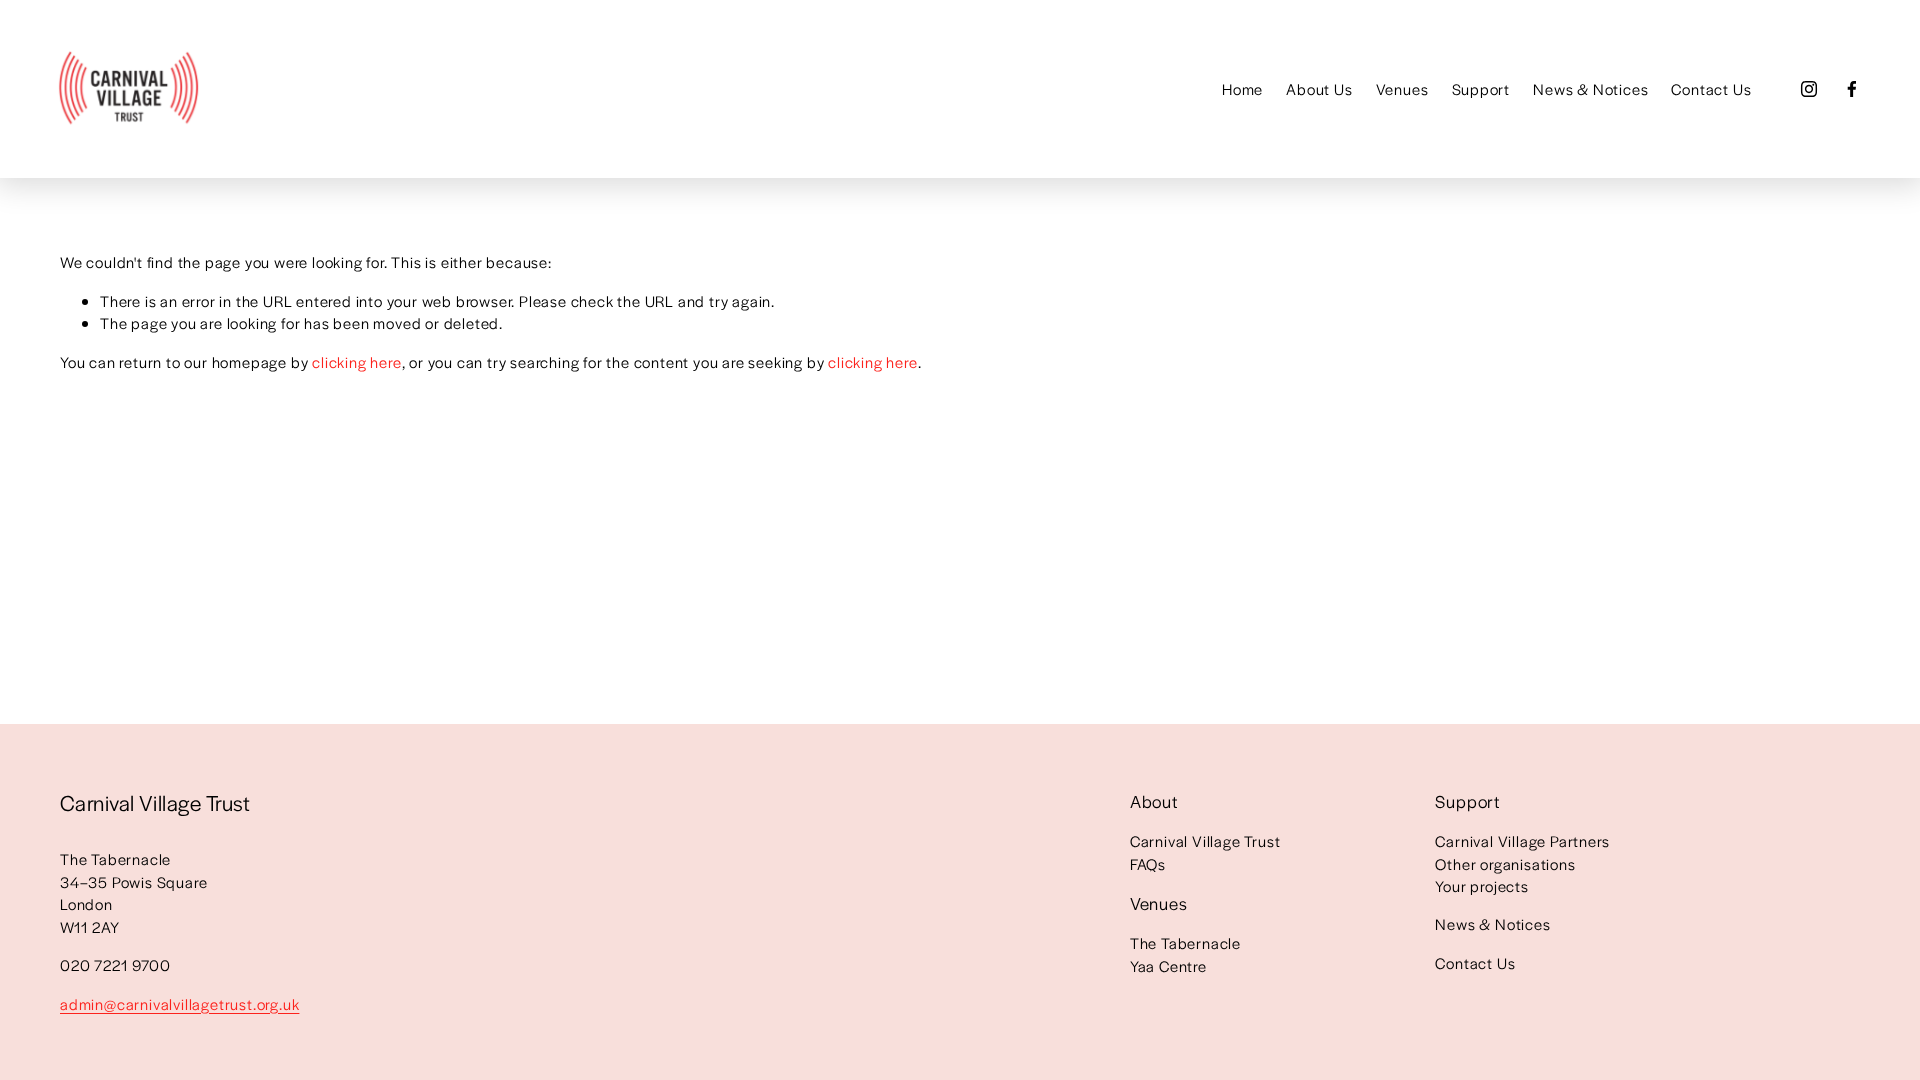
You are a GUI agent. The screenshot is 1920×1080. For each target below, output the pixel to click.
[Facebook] (1852, 89)
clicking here (356, 361)
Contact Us (1711, 88)
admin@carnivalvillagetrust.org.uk (179, 1003)
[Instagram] (1809, 89)
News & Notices (1590, 88)
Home (1242, 88)
